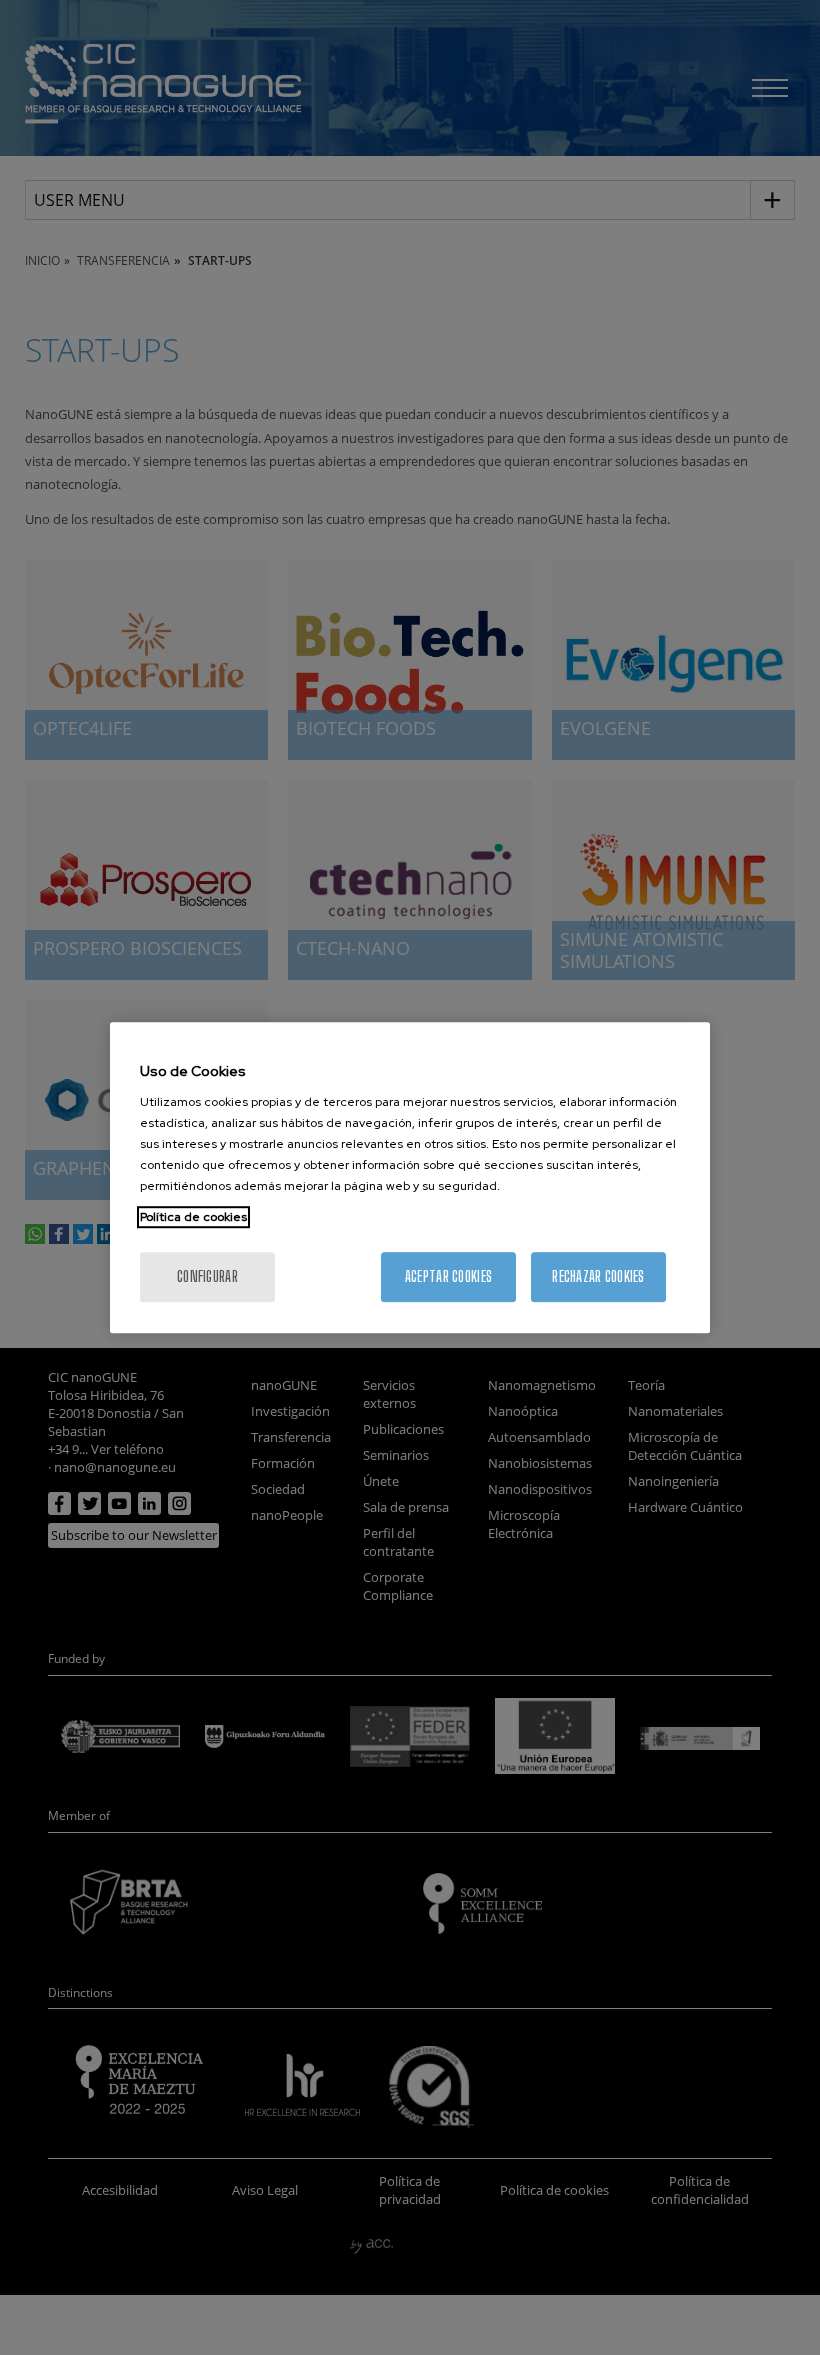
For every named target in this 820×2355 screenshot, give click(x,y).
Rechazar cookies (598, 1276)
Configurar (207, 1276)
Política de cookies (193, 1217)
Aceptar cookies (448, 1276)
